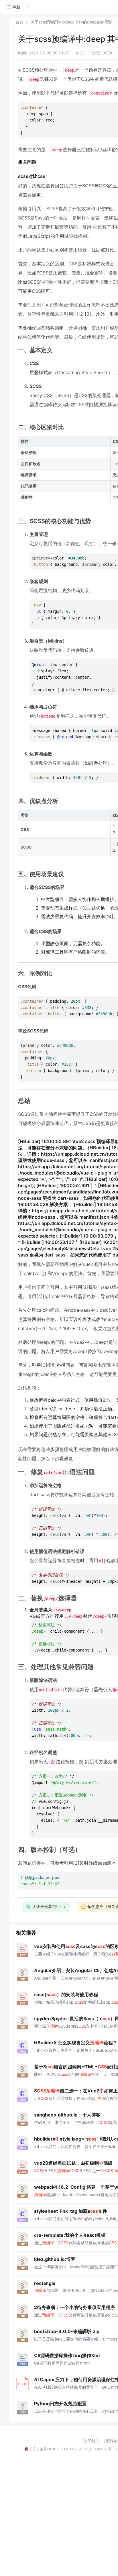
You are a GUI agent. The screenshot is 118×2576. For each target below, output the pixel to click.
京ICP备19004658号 (96, 2449)
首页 (19, 22)
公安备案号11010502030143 (53, 2449)
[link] (19, 22)
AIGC (81, 53)
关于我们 (91, 2441)
